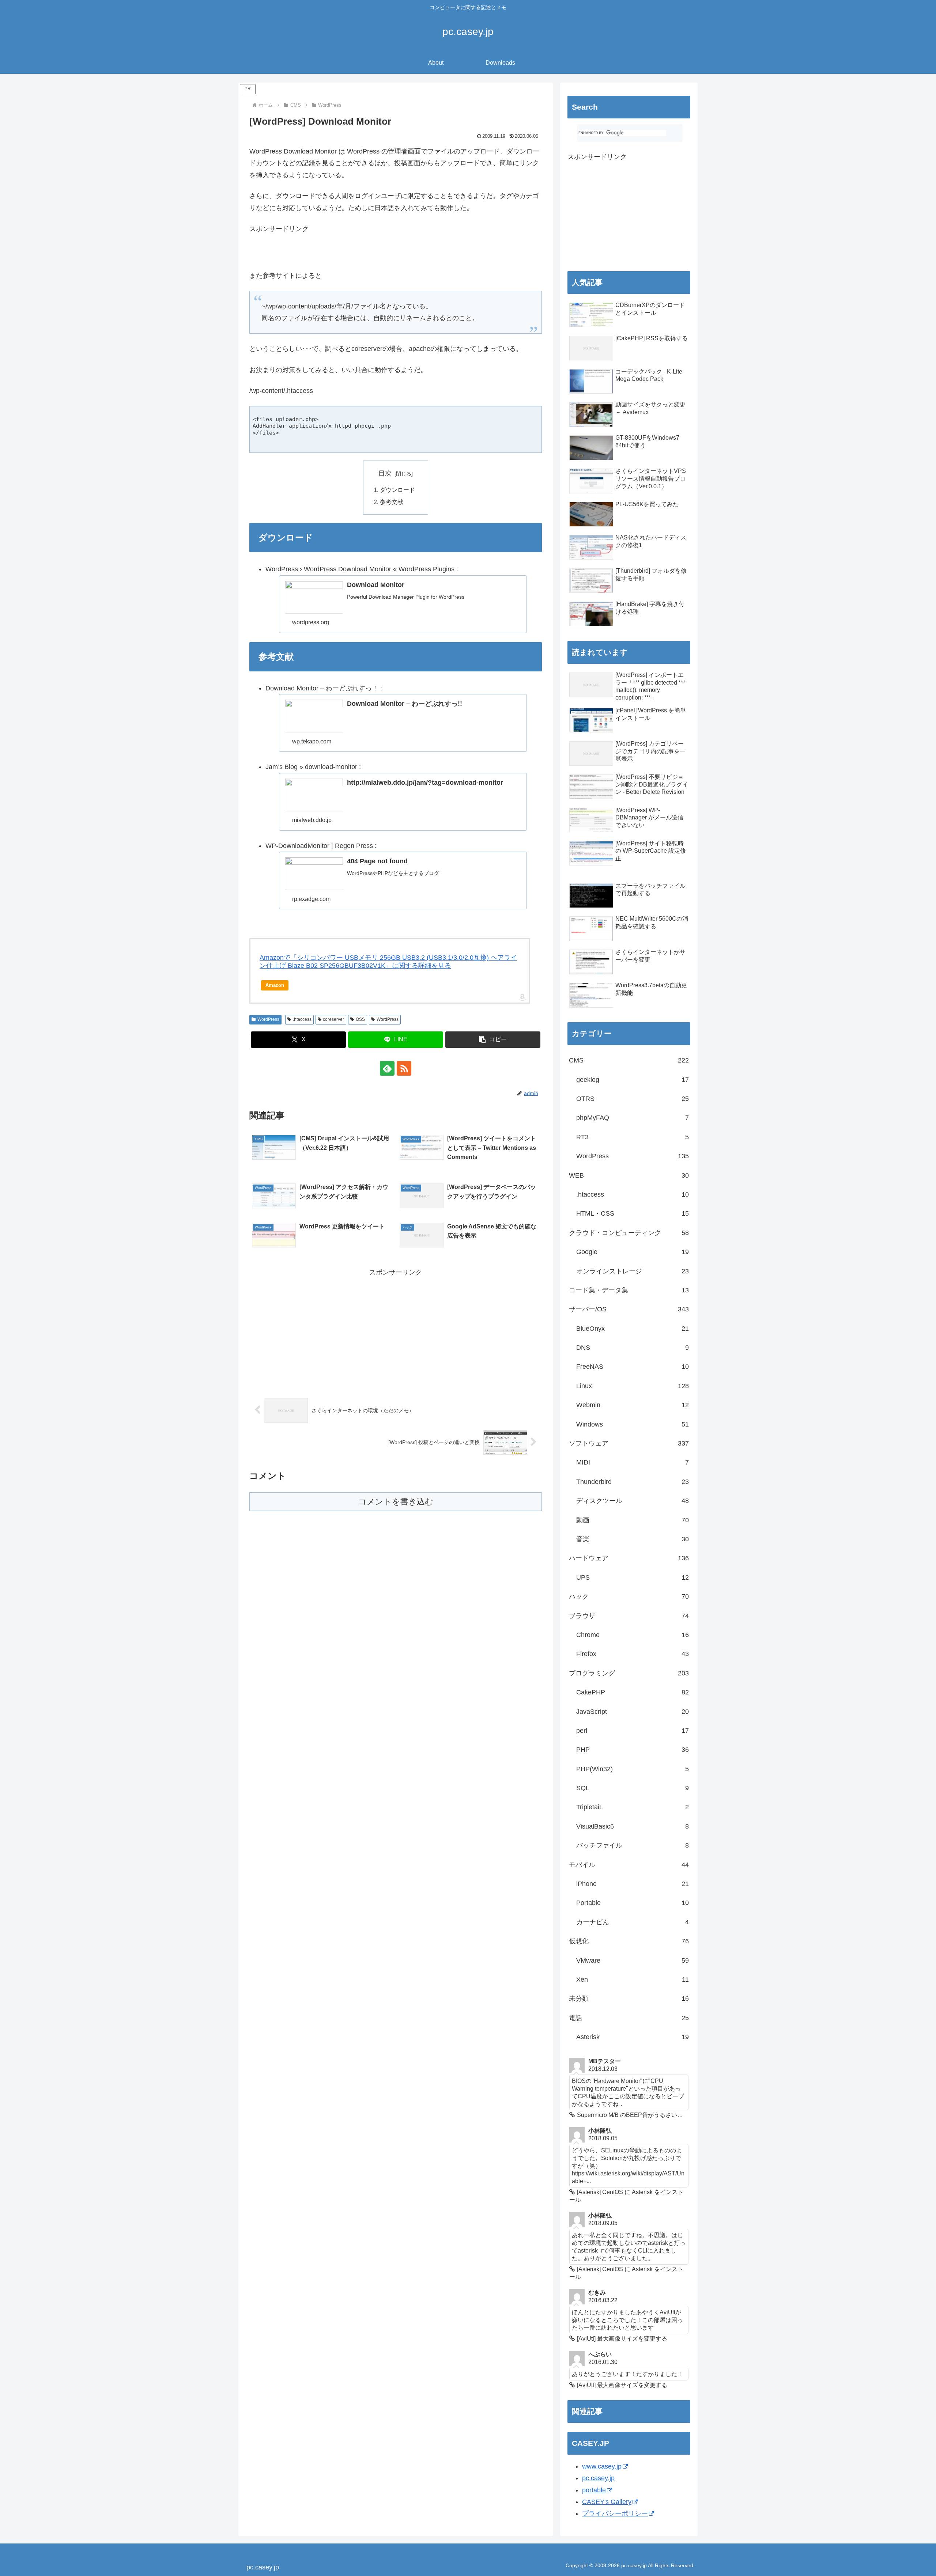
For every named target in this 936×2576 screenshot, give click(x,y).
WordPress (268, 1019)
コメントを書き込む (396, 1502)
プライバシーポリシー (615, 2514)
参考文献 (392, 502)
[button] (493, 1040)
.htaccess (302, 1019)
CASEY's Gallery (607, 2502)
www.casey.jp (602, 2466)
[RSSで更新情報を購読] (404, 1068)
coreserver (333, 1019)
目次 (385, 473)
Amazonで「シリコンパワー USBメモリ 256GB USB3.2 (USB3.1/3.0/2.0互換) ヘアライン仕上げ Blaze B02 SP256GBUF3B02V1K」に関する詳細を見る (388, 962)
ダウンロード (397, 490)
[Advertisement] (335, 255)
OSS (360, 1019)
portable (594, 2490)
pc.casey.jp (598, 2478)
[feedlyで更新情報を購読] (387, 1068)
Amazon (275, 985)
